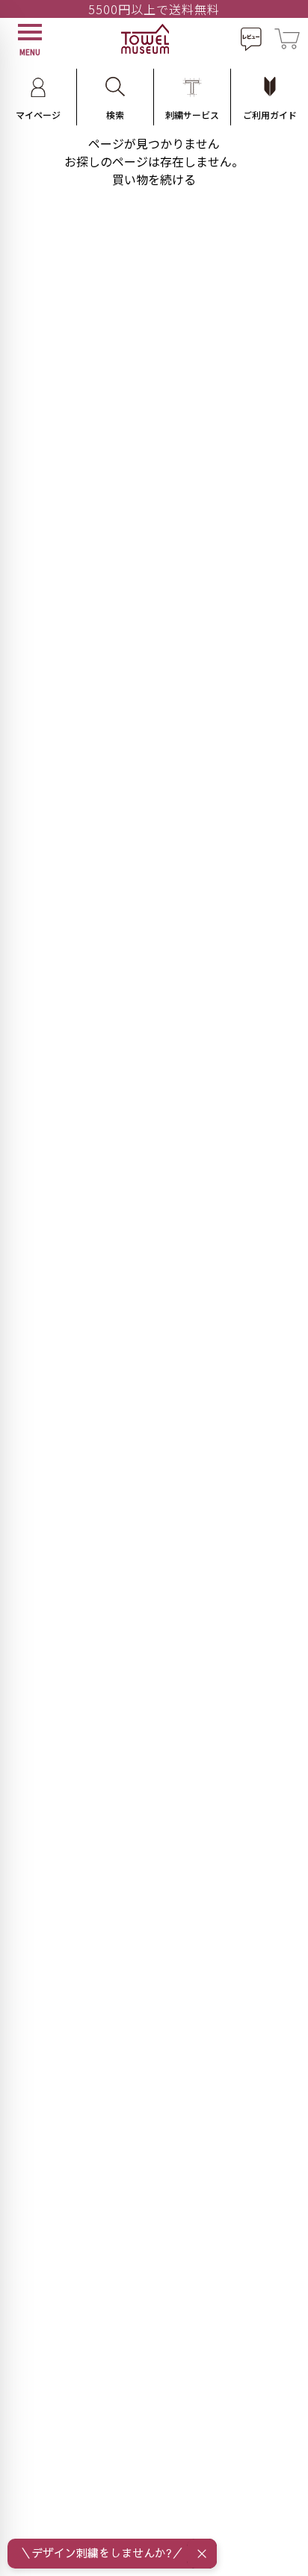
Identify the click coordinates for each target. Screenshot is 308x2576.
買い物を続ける (154, 179)
